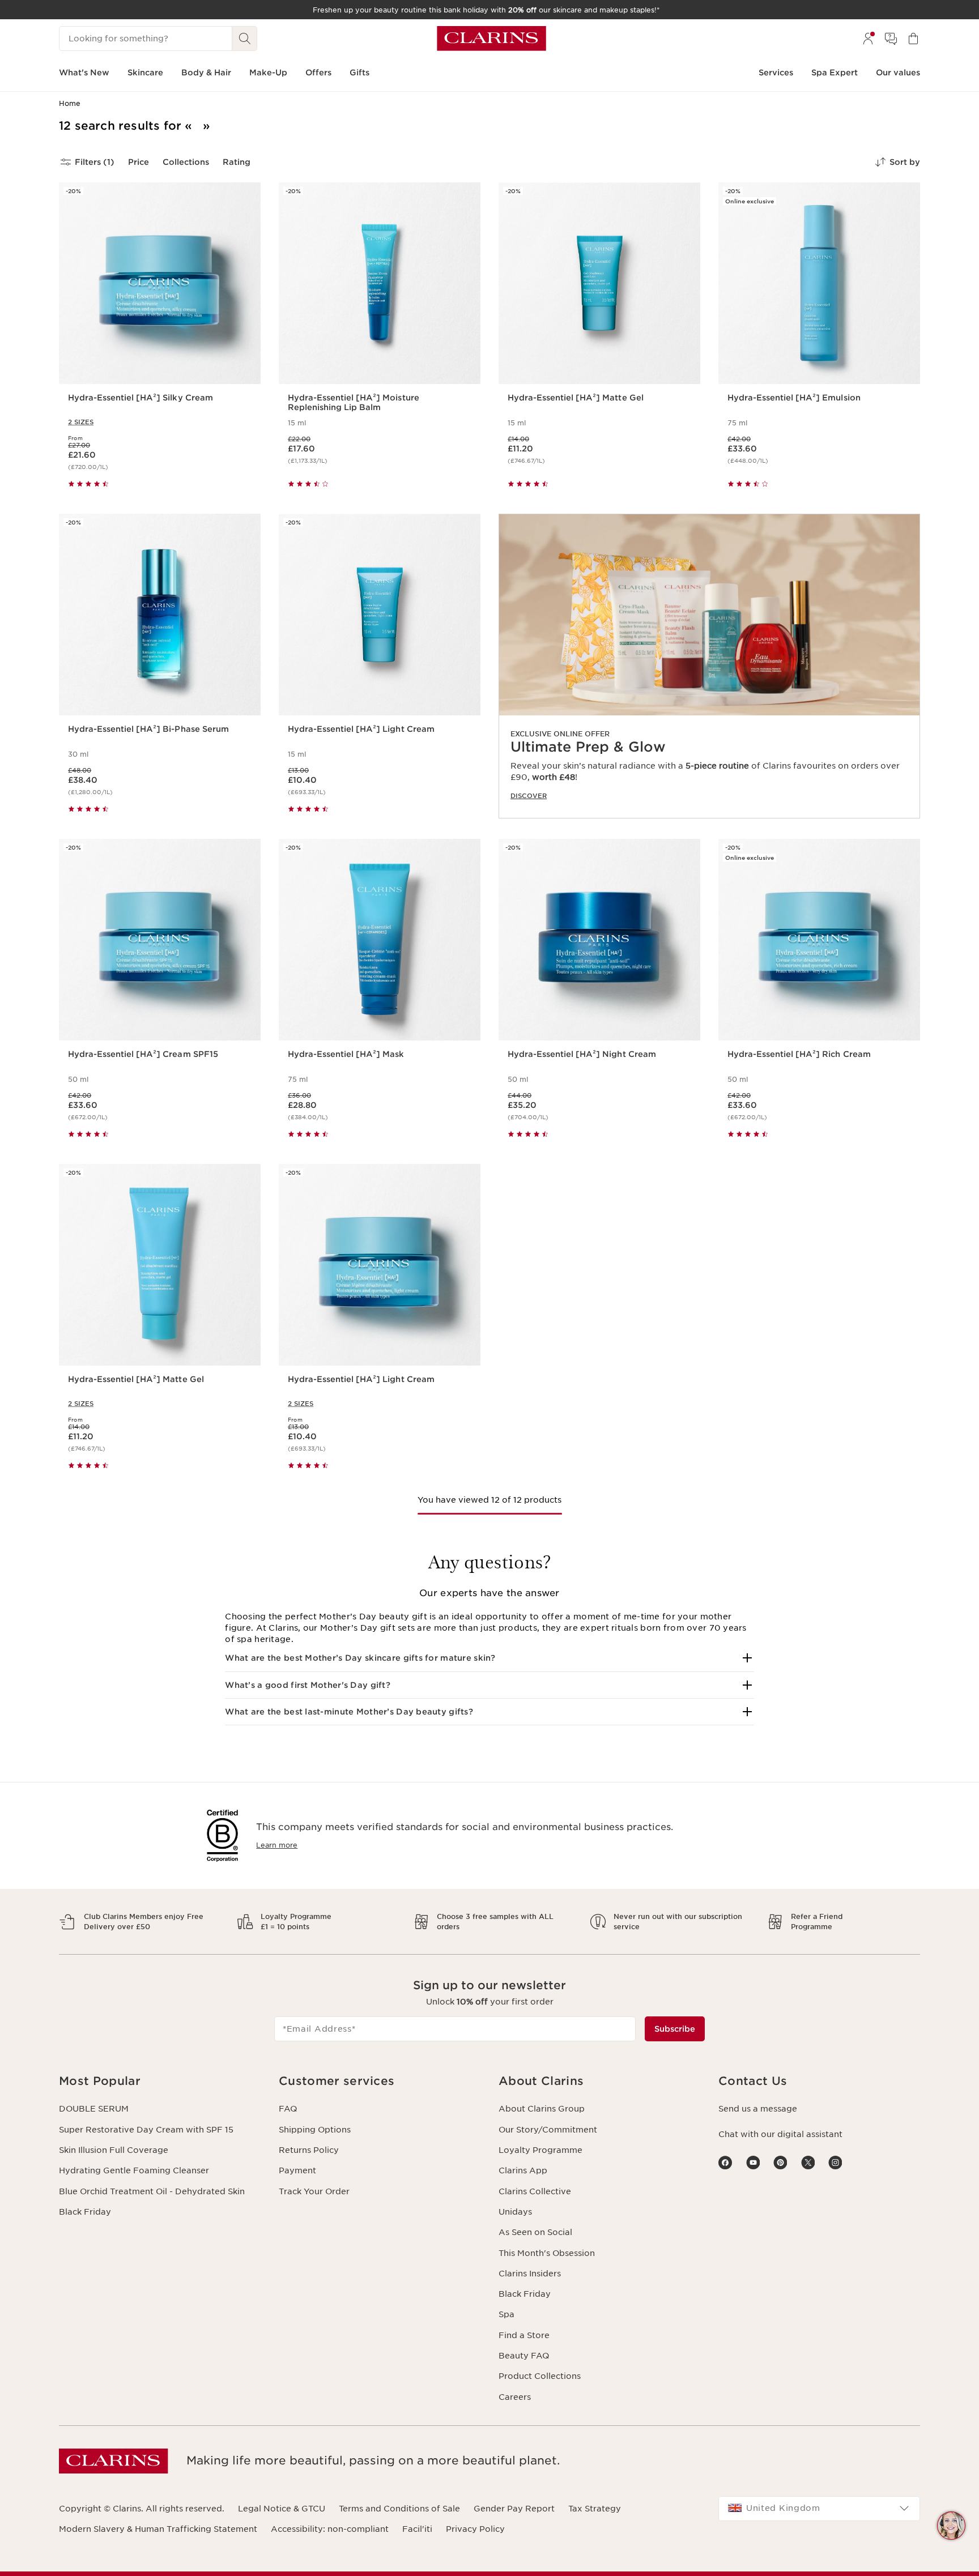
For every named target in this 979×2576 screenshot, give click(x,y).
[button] (489, 1658)
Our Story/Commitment (548, 2130)
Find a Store (524, 2335)
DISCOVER (529, 796)
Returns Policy (309, 2150)
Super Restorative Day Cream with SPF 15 (146, 2130)
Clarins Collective (535, 2191)
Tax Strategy (595, 2509)
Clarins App (523, 2170)
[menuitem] (868, 39)
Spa (506, 2314)
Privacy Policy (475, 2529)
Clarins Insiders (530, 2274)
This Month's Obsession (547, 2253)
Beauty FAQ (524, 2356)
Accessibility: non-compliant (330, 2529)
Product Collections (540, 2376)
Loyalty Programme (540, 2150)
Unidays (515, 2212)
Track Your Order (314, 2191)
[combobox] (819, 2509)
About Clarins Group (542, 2109)
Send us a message (758, 2109)
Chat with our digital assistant (780, 2134)
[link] (709, 666)
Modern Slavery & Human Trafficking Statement (158, 2529)
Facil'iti (417, 2529)
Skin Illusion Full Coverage (114, 2150)
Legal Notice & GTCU (282, 2509)
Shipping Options (315, 2130)
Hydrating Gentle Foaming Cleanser (134, 2170)
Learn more (277, 1845)
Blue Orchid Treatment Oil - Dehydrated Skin (152, 2191)
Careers (515, 2397)
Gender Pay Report (514, 2509)
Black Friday (85, 2212)
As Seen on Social (535, 2232)
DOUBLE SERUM (94, 2109)
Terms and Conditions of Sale (399, 2509)
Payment (297, 2170)
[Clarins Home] (491, 39)
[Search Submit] (245, 39)
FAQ (288, 2109)
